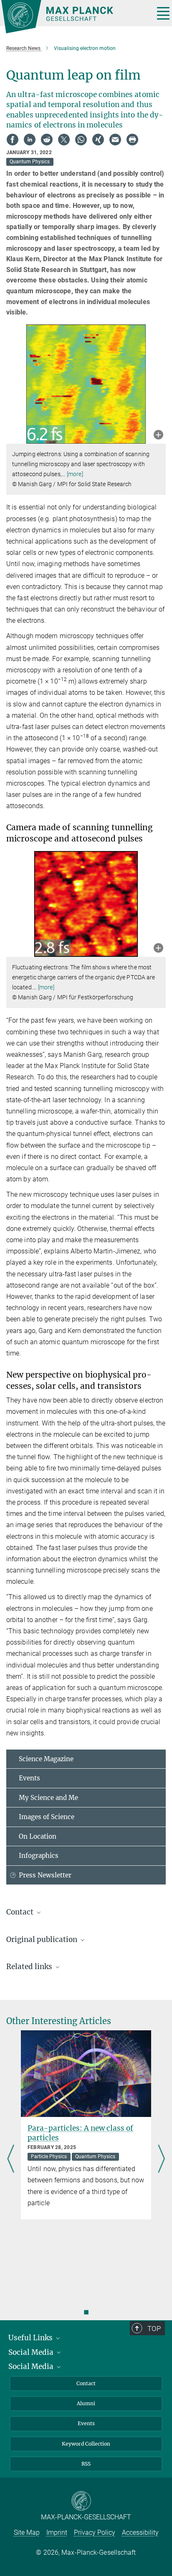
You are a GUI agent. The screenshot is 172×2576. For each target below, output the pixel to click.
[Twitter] (64, 140)
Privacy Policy (95, 2532)
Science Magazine (46, 1759)
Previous (11, 2160)
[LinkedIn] (30, 140)
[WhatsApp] (81, 140)
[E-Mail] (115, 140)
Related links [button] (30, 1967)
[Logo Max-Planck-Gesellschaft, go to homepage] (75, 17)
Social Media (32, 2352)
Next (161, 2160)
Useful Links (31, 2338)
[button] (158, 436)
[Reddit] (47, 140)
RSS (86, 2464)
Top (154, 2329)
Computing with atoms (68, 2128)
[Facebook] (13, 140)
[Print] (132, 140)
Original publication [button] (43, 1939)
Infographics (39, 1856)
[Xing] (98, 140)
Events (29, 1778)
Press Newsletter (45, 1875)
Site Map (27, 2532)
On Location (38, 1836)
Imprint (57, 2532)
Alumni (86, 2403)
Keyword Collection (86, 2444)
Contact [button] (21, 1912)
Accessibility (140, 2532)
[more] (75, 474)
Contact (86, 2383)
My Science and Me (48, 1798)
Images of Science (47, 1817)
